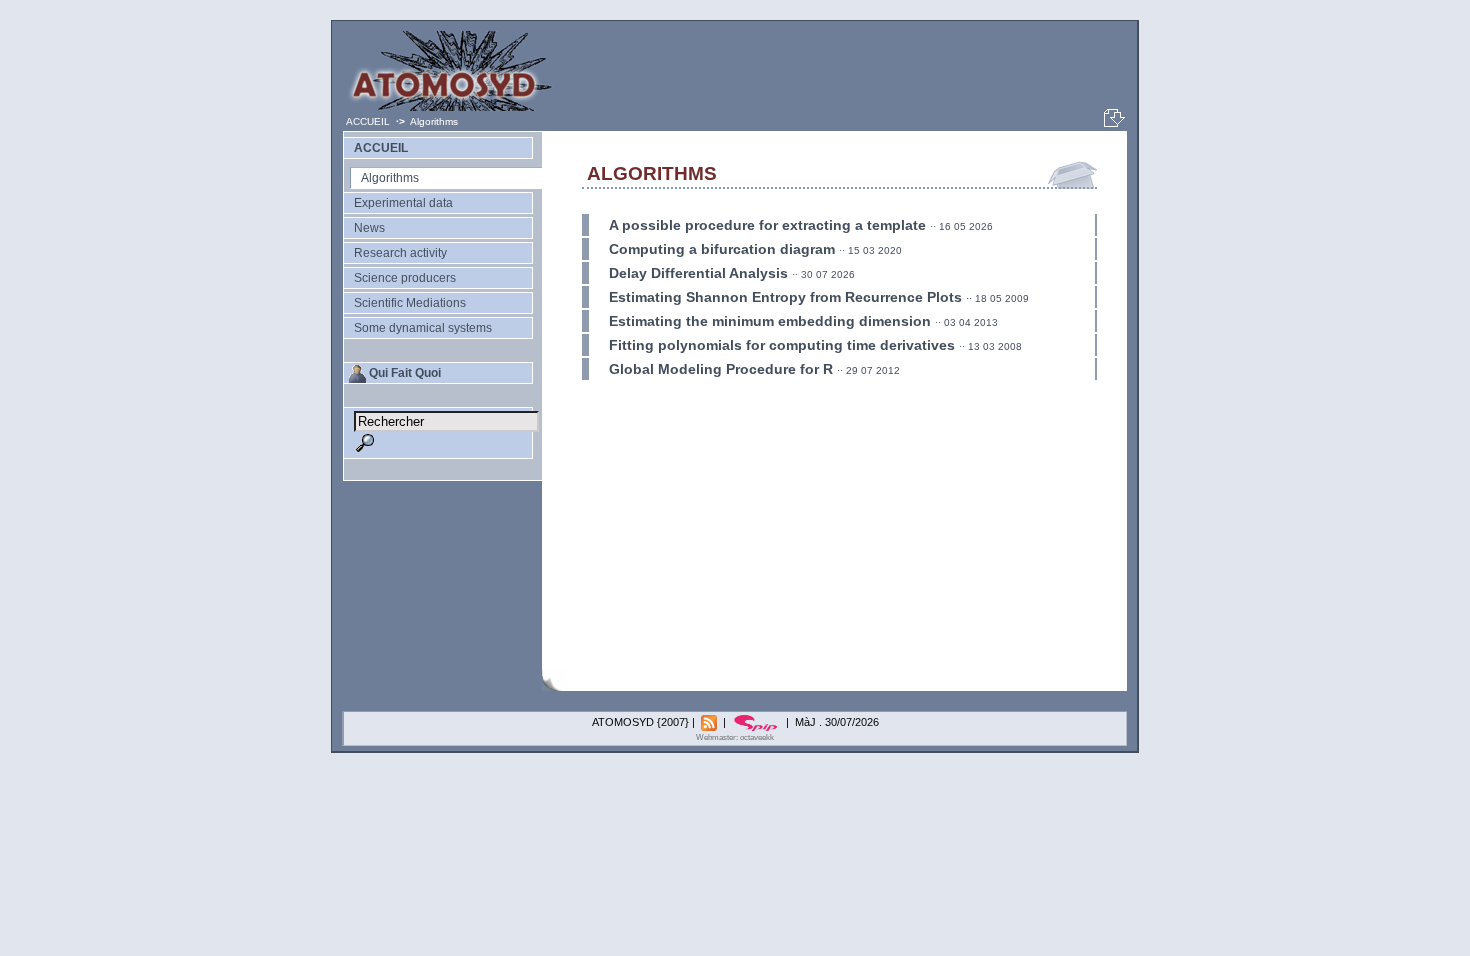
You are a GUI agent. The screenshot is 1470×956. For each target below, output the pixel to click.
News (369, 228)
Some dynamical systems (423, 328)
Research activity (400, 253)
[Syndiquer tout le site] (710, 722)
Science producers (405, 278)
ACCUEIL (368, 121)
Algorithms (390, 178)
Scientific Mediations (410, 303)
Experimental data (403, 203)
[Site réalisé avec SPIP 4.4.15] (757, 722)
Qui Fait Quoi (405, 373)
